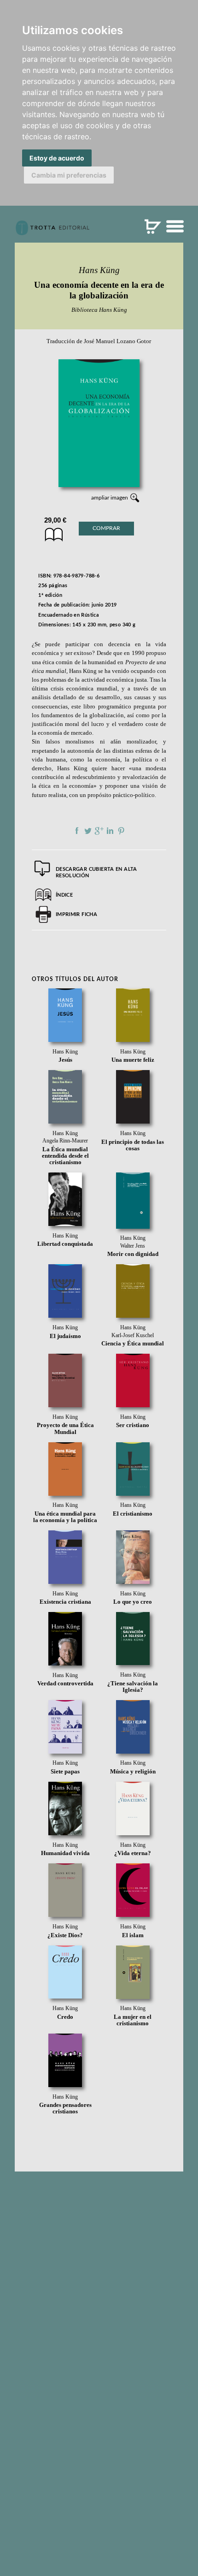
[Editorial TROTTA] (52, 232)
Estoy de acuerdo (57, 158)
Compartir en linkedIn (110, 831)
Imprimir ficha (76, 914)
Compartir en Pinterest (121, 831)
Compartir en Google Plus (99, 831)
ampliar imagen (110, 498)
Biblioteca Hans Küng (99, 310)
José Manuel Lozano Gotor (117, 341)
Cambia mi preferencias (69, 175)
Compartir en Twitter (88, 831)
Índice (64, 895)
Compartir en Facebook (77, 831)
